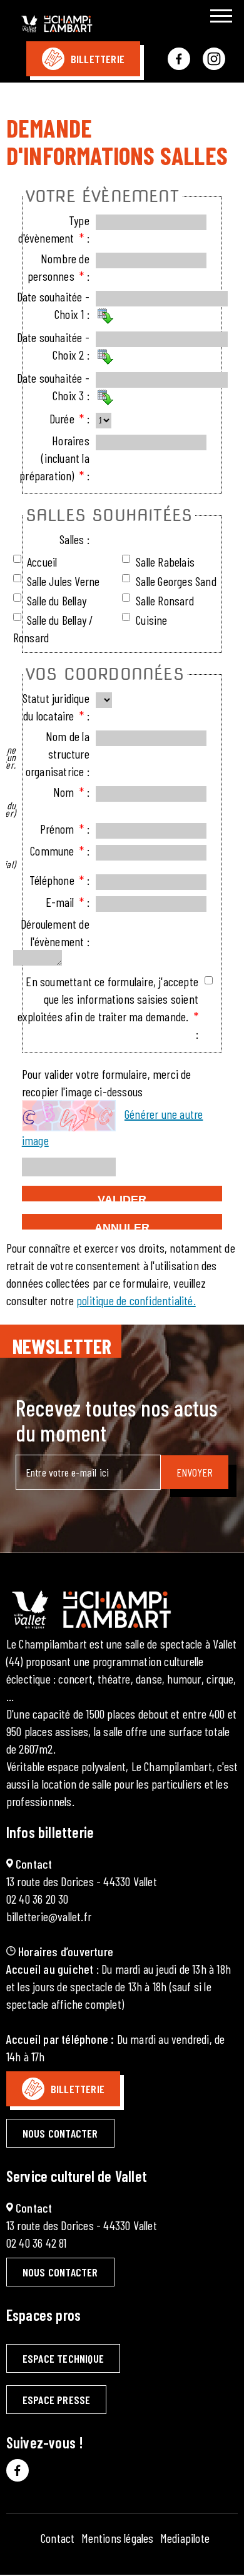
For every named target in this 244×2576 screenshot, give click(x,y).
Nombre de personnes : (58, 267)
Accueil (42, 562)
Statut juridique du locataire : (56, 707)
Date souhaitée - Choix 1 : (53, 305)
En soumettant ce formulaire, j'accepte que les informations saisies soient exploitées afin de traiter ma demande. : (108, 1008)
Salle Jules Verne (63, 581)
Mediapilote (185, 2538)
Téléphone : (59, 880)
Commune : (59, 851)
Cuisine (151, 620)
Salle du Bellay (57, 600)
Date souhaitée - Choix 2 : (53, 346)
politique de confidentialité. (136, 1300)
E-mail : (68, 902)
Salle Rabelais (165, 562)
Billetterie (98, 59)
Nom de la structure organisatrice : (58, 754)
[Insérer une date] (105, 316)
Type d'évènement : (54, 229)
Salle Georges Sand (176, 581)
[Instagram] (214, 59)
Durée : (69, 418)
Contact (58, 2538)
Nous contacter (60, 2133)
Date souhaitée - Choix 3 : (53, 386)
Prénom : (65, 829)
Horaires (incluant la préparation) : (54, 458)
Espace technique (63, 2358)
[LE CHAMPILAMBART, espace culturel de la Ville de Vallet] (70, 26)
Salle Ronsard (165, 600)
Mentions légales (118, 2538)
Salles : (74, 539)
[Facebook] (179, 59)
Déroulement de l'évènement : (55, 932)
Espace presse (57, 2400)
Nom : (71, 792)
